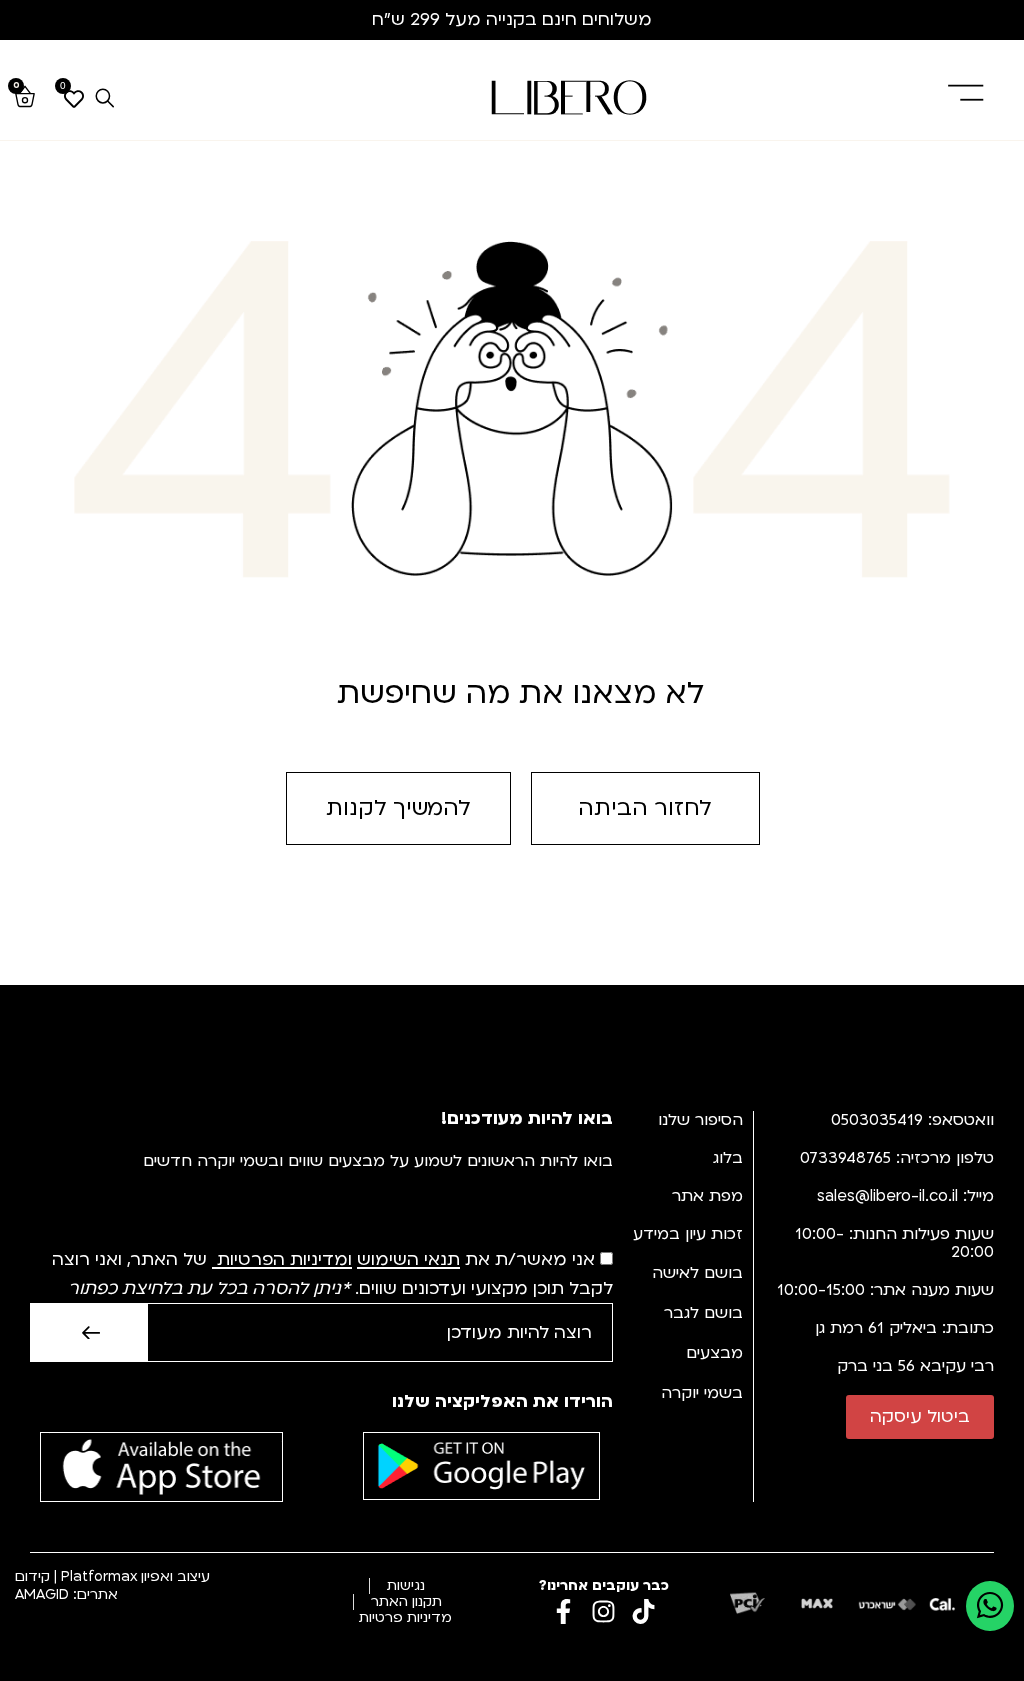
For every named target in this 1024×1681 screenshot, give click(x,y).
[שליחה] (88, 1332)
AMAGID (42, 1594)
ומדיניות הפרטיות (284, 1260)
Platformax (99, 1576)
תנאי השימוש (408, 1260)
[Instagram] (603, 1611)
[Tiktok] (643, 1611)
